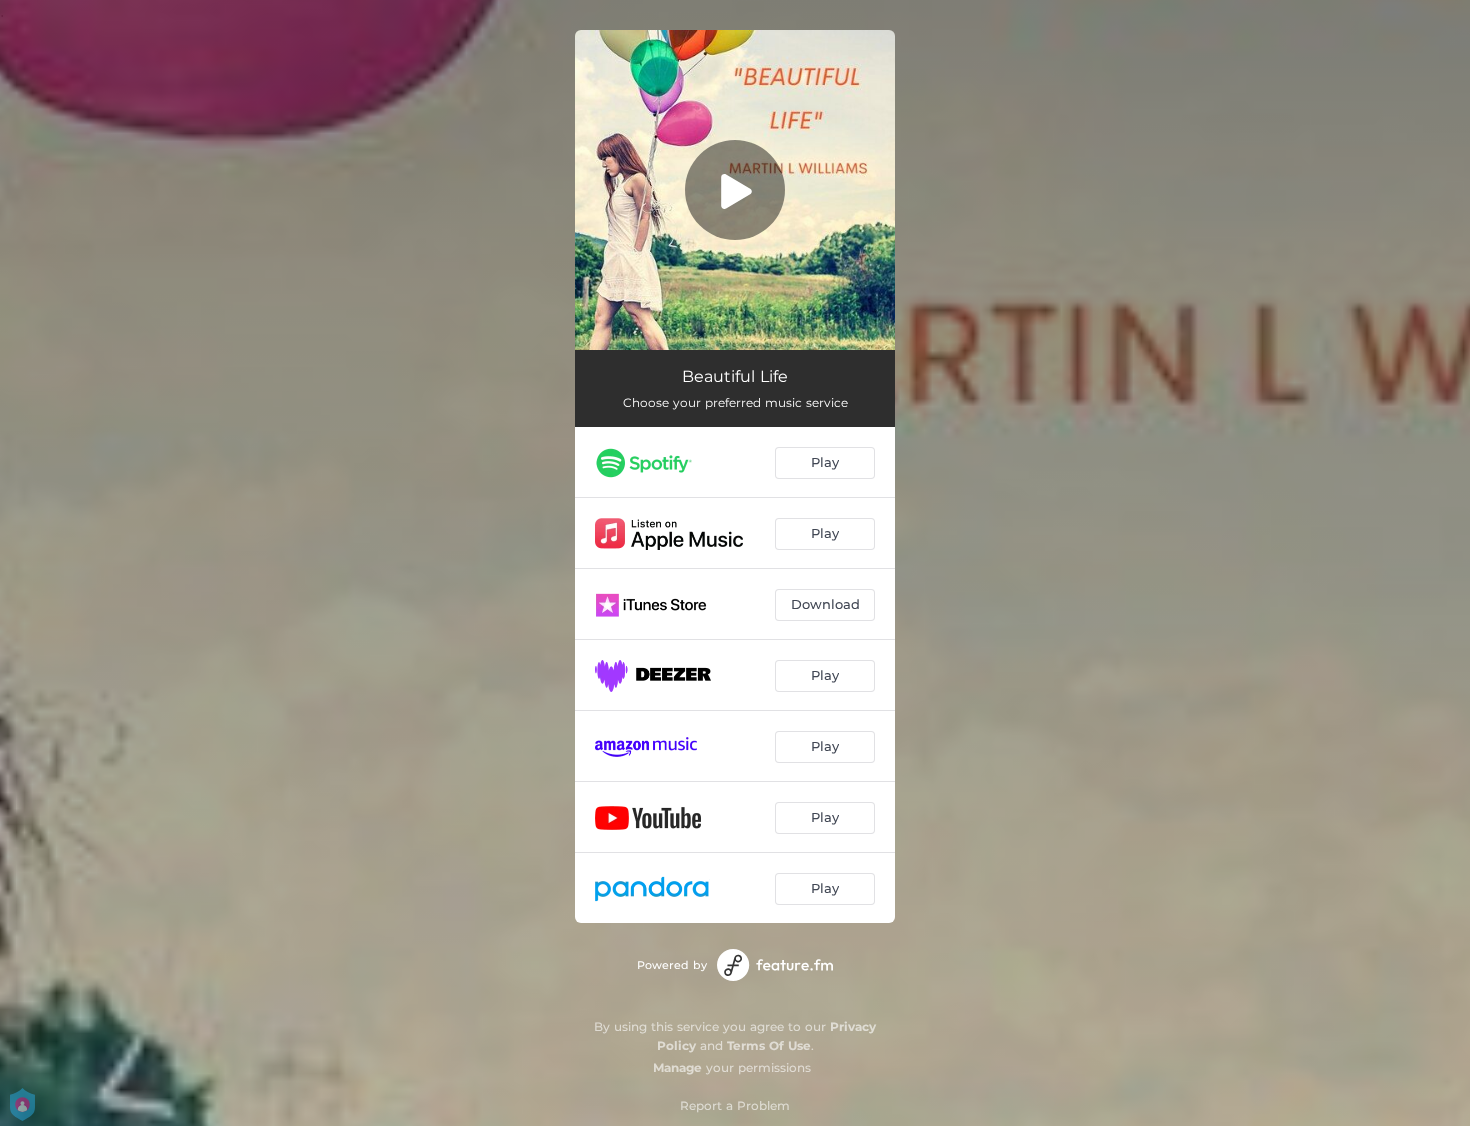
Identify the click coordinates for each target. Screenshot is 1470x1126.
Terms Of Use (769, 1045)
